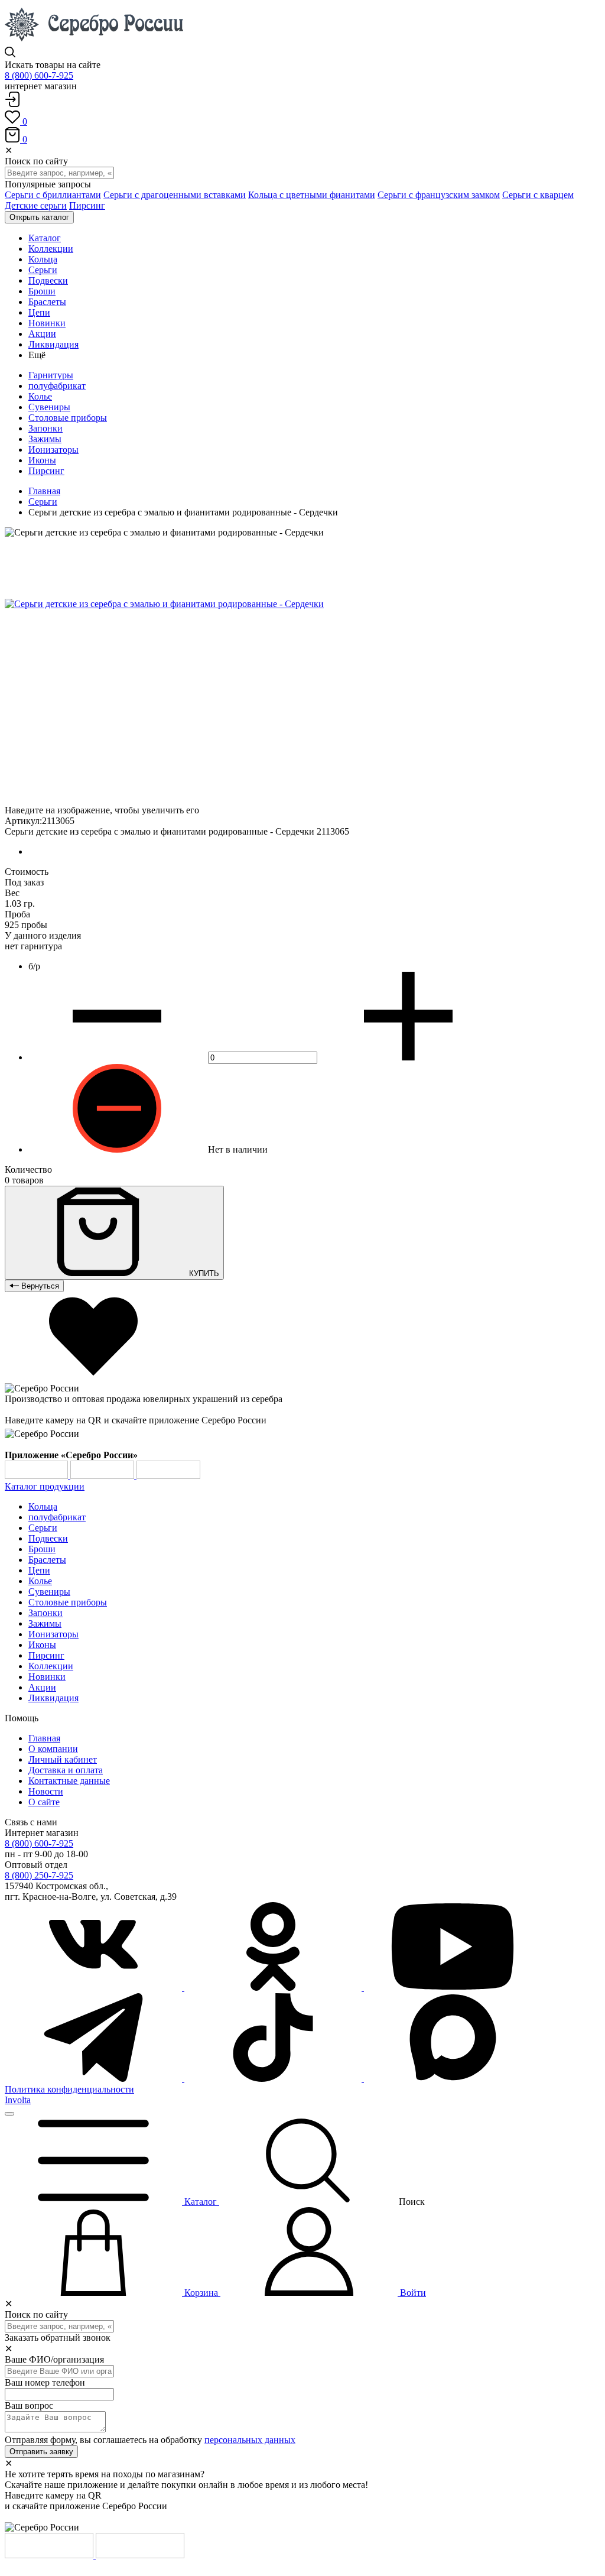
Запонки (45, 428)
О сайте (44, 1802)
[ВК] (95, 1988)
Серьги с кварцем (538, 195)
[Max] (453, 2079)
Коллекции (51, 1666)
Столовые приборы (68, 418)
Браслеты (47, 1560)
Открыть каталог (39, 217)
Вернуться (39, 1286)
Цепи (39, 1570)
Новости (46, 1791)
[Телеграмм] (95, 2079)
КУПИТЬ (203, 1274)
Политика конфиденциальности (69, 2089)
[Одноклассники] (274, 1988)
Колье (40, 396)
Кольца (43, 1506)
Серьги (43, 502)
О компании (53, 1749)
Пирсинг (87, 205)
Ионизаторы (53, 450)
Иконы (42, 460)
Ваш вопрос (29, 2405)
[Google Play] (38, 1476)
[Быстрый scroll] (9, 2114)
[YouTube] (453, 1988)
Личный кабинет (63, 1759)
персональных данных (250, 2440)
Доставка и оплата (66, 1770)
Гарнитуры (51, 375)
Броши (42, 1549)
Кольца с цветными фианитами (312, 195)
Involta (18, 2100)
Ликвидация (53, 1698)
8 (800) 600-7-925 (39, 75)
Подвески (48, 1538)
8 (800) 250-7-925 (39, 1875)
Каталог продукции (45, 1486)
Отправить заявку (41, 2452)
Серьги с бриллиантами (53, 195)
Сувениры (49, 407)
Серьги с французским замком (439, 195)
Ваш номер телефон (45, 2382)
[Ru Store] (168, 1476)
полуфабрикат (57, 386)
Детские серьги (36, 205)
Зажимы (45, 439)
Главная (44, 491)
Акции (42, 1687)
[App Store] (103, 1476)
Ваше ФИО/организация (54, 2359)
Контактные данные (69, 1781)
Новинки (47, 1677)
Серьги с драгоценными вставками (175, 195)
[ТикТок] (274, 2079)
